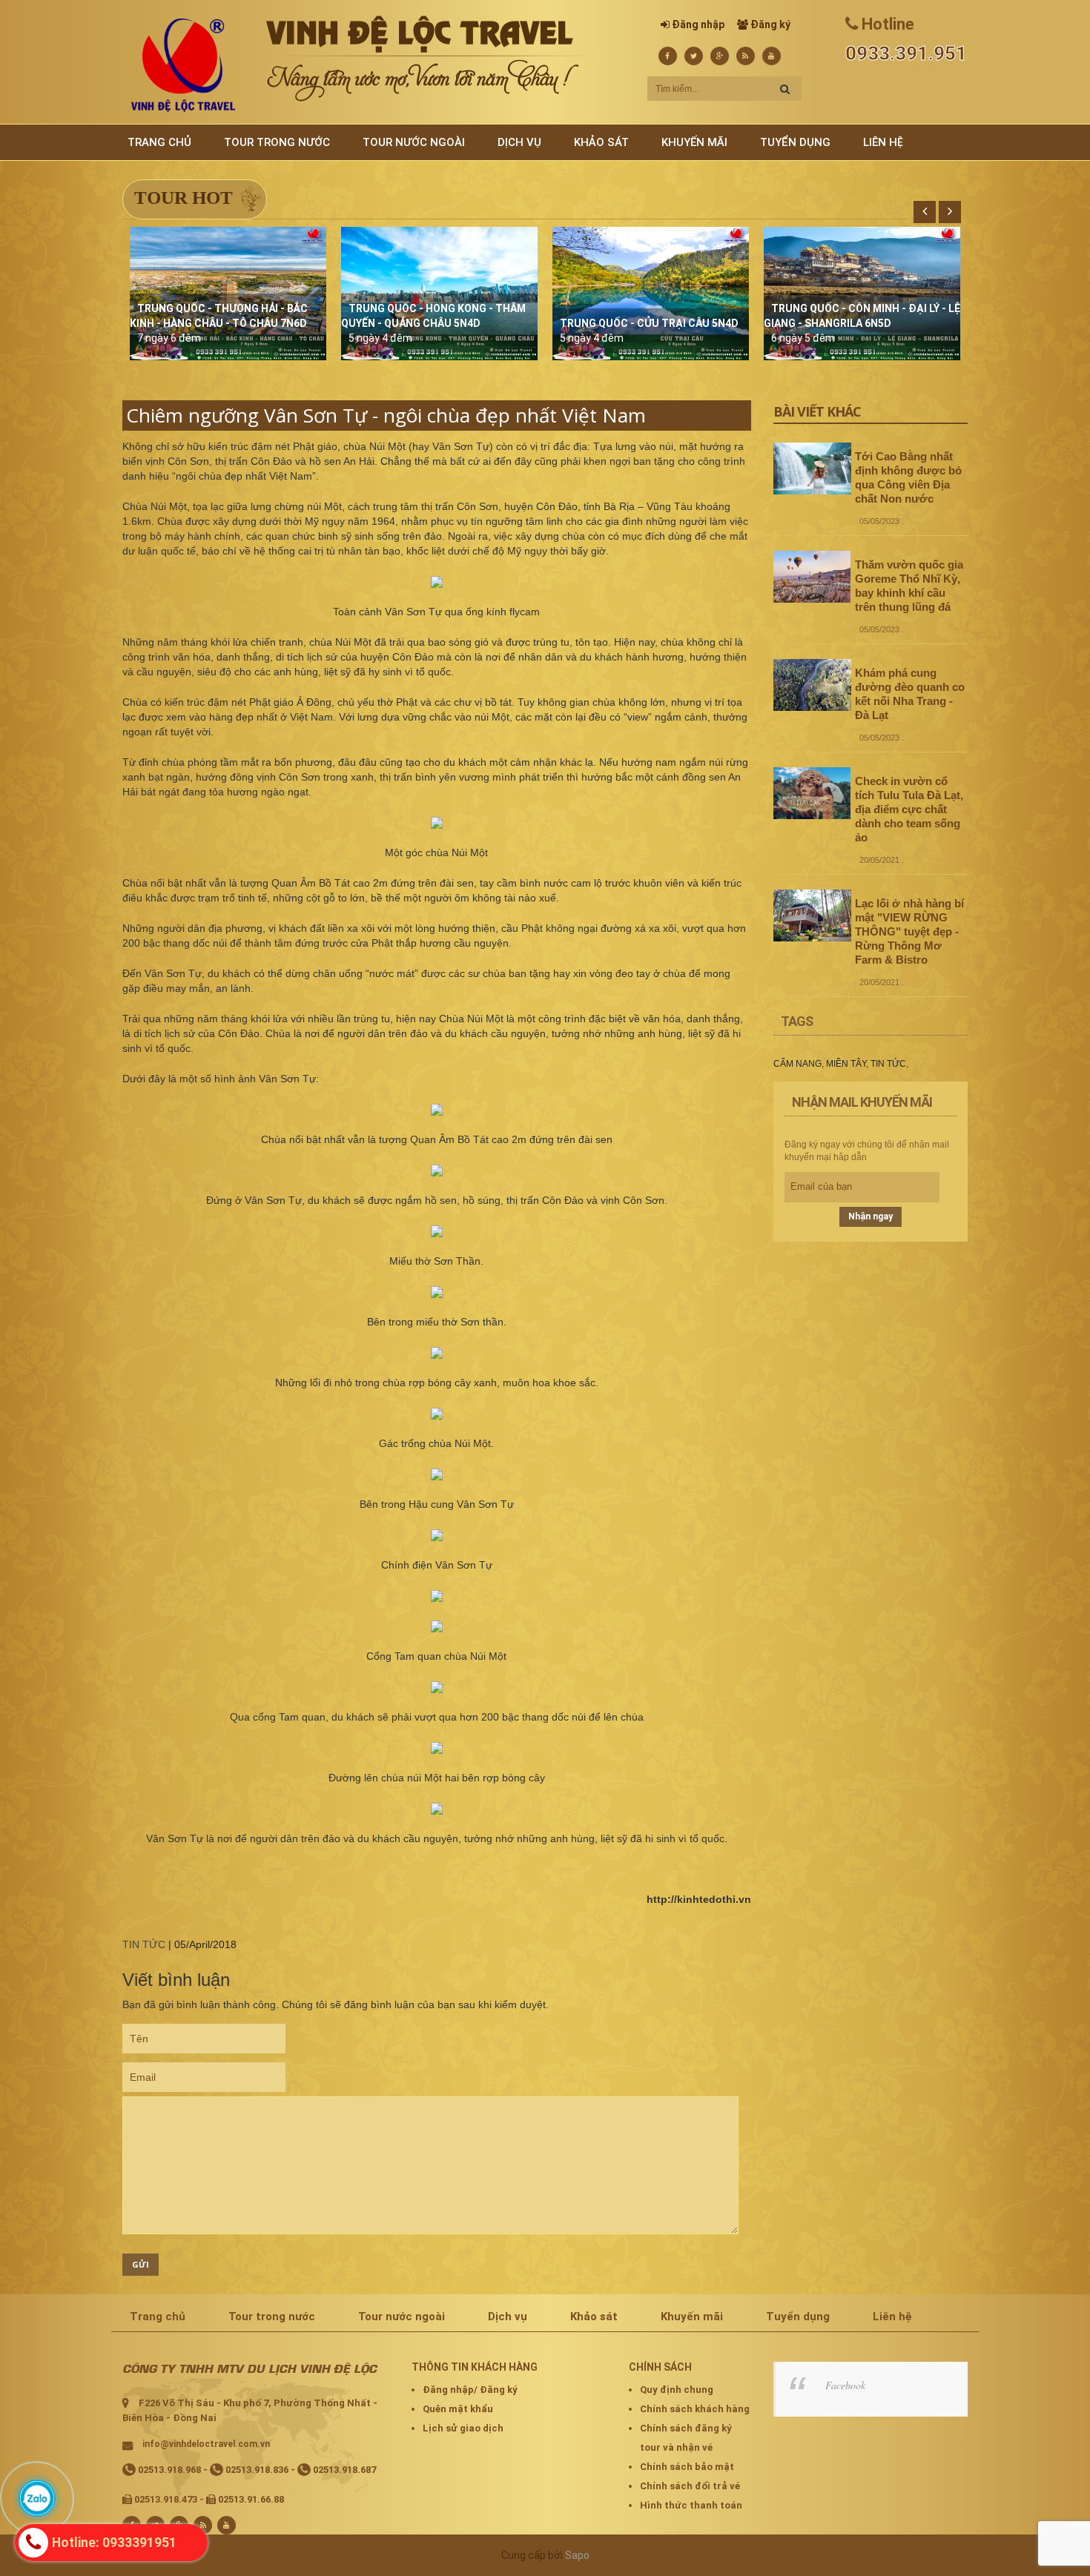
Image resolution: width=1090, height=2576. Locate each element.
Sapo (577, 2555)
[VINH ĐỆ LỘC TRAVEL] (183, 64)
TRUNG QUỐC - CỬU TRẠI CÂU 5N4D (649, 323)
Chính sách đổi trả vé (690, 2486)
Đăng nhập (698, 24)
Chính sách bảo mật (687, 2467)
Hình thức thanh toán (691, 2505)
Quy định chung (677, 2390)
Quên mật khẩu (458, 2409)
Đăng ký (770, 24)
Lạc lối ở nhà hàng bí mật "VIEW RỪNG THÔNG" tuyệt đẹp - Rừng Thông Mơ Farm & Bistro (909, 931)
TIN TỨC (144, 1944)
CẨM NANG (797, 1064)
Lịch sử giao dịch (463, 2428)
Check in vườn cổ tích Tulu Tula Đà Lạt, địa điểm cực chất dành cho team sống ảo (909, 809)
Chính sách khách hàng (695, 2409)
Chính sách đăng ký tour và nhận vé (686, 2438)
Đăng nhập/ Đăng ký (470, 2390)
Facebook (845, 2385)
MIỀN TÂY (846, 1064)
